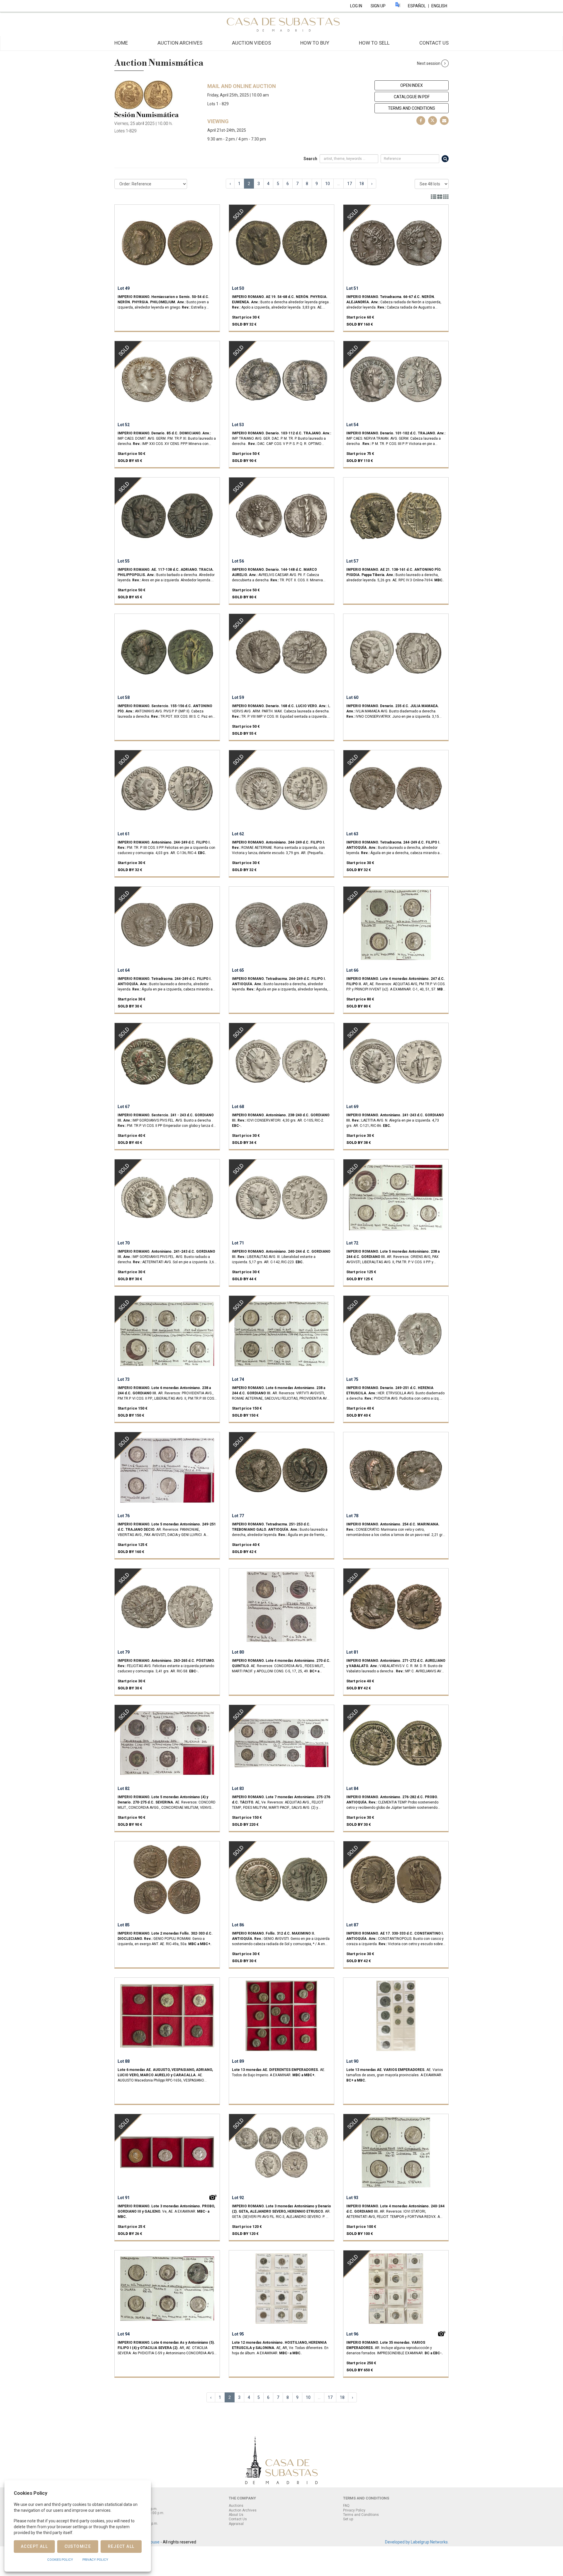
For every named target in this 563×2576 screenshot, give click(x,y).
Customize (78, 2546)
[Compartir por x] (433, 121)
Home (121, 43)
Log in (356, 6)
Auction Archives (180, 43)
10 (328, 184)
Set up (348, 2519)
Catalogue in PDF (412, 97)
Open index (412, 85)
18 (362, 184)
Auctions (236, 2506)
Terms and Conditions (412, 108)
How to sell (374, 43)
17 (350, 184)
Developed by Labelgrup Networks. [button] (417, 2542)
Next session (429, 63)
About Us (236, 2515)
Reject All (121, 2546)
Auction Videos (251, 43)
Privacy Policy (354, 2510)
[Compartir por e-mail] (444, 121)
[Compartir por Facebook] (421, 121)
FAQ (346, 2506)
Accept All (34, 2546)
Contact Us (434, 43)
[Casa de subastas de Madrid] (281, 24)
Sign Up (378, 6)
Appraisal (236, 2524)
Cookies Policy (60, 2560)
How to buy (315, 43)
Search (310, 159)
